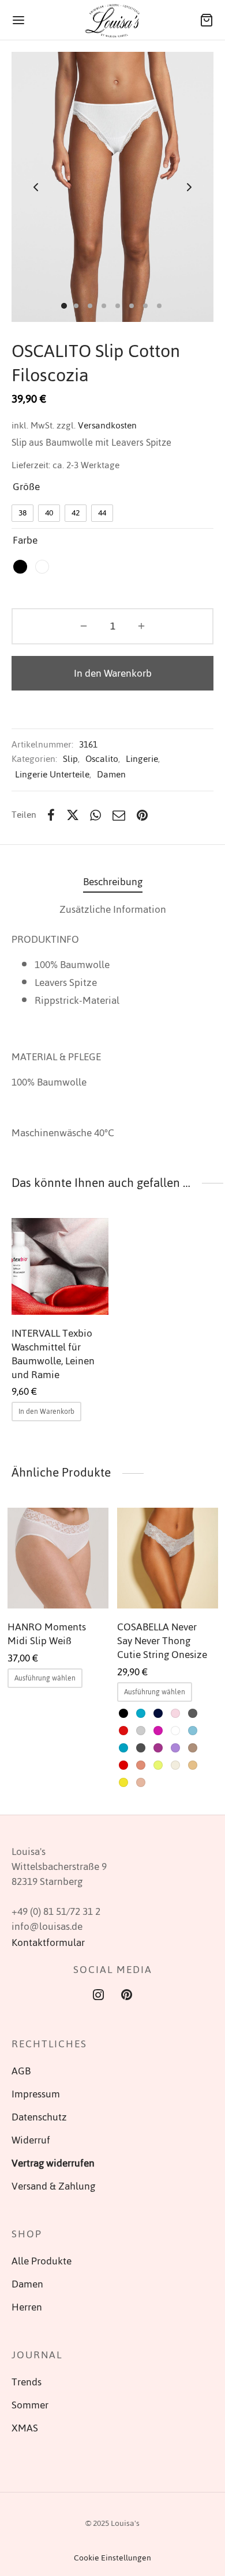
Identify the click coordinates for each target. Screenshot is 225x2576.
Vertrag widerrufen (53, 2163)
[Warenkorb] (207, 20)
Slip (70, 759)
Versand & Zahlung (53, 2186)
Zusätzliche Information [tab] (113, 909)
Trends (27, 2382)
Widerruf (31, 2140)
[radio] (22, 513)
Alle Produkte (42, 2261)
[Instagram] (98, 1996)
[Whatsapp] (96, 815)
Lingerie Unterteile (52, 774)
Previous (36, 187)
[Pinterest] (142, 815)
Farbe (25, 540)
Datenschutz (39, 2117)
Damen (111, 774)
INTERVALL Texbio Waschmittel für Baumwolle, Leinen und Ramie (53, 1353)
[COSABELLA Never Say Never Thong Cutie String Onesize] (168, 1558)
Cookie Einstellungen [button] (112, 2558)
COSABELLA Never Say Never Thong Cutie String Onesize (162, 1641)
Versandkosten (107, 425)
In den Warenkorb (113, 673)
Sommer (30, 2405)
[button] (46, 1412)
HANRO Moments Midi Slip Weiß (47, 1634)
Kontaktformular (48, 1943)
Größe (26, 487)
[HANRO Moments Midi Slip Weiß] (58, 1558)
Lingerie (142, 759)
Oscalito (102, 759)
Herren (27, 2307)
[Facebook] (51, 815)
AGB (21, 2071)
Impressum (36, 2094)
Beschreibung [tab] (113, 882)
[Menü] (18, 20)
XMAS (25, 2428)
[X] (73, 815)
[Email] (119, 815)
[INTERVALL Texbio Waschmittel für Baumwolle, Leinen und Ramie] (60, 1266)
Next (189, 187)
